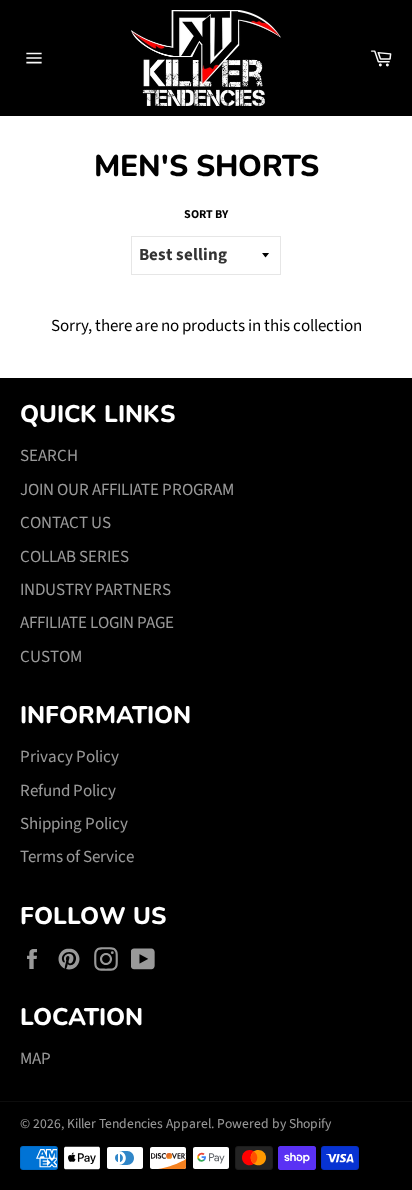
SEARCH (49, 456)
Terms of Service (77, 857)
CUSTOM (51, 657)
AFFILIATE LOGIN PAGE (97, 623)
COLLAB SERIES (74, 557)
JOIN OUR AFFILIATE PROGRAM (127, 490)
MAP (35, 1059)
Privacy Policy (69, 757)
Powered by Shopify (274, 1123)
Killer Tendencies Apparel (139, 1123)
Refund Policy (68, 791)
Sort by (206, 215)
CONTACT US (65, 523)
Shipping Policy (74, 824)
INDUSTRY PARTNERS (95, 590)
